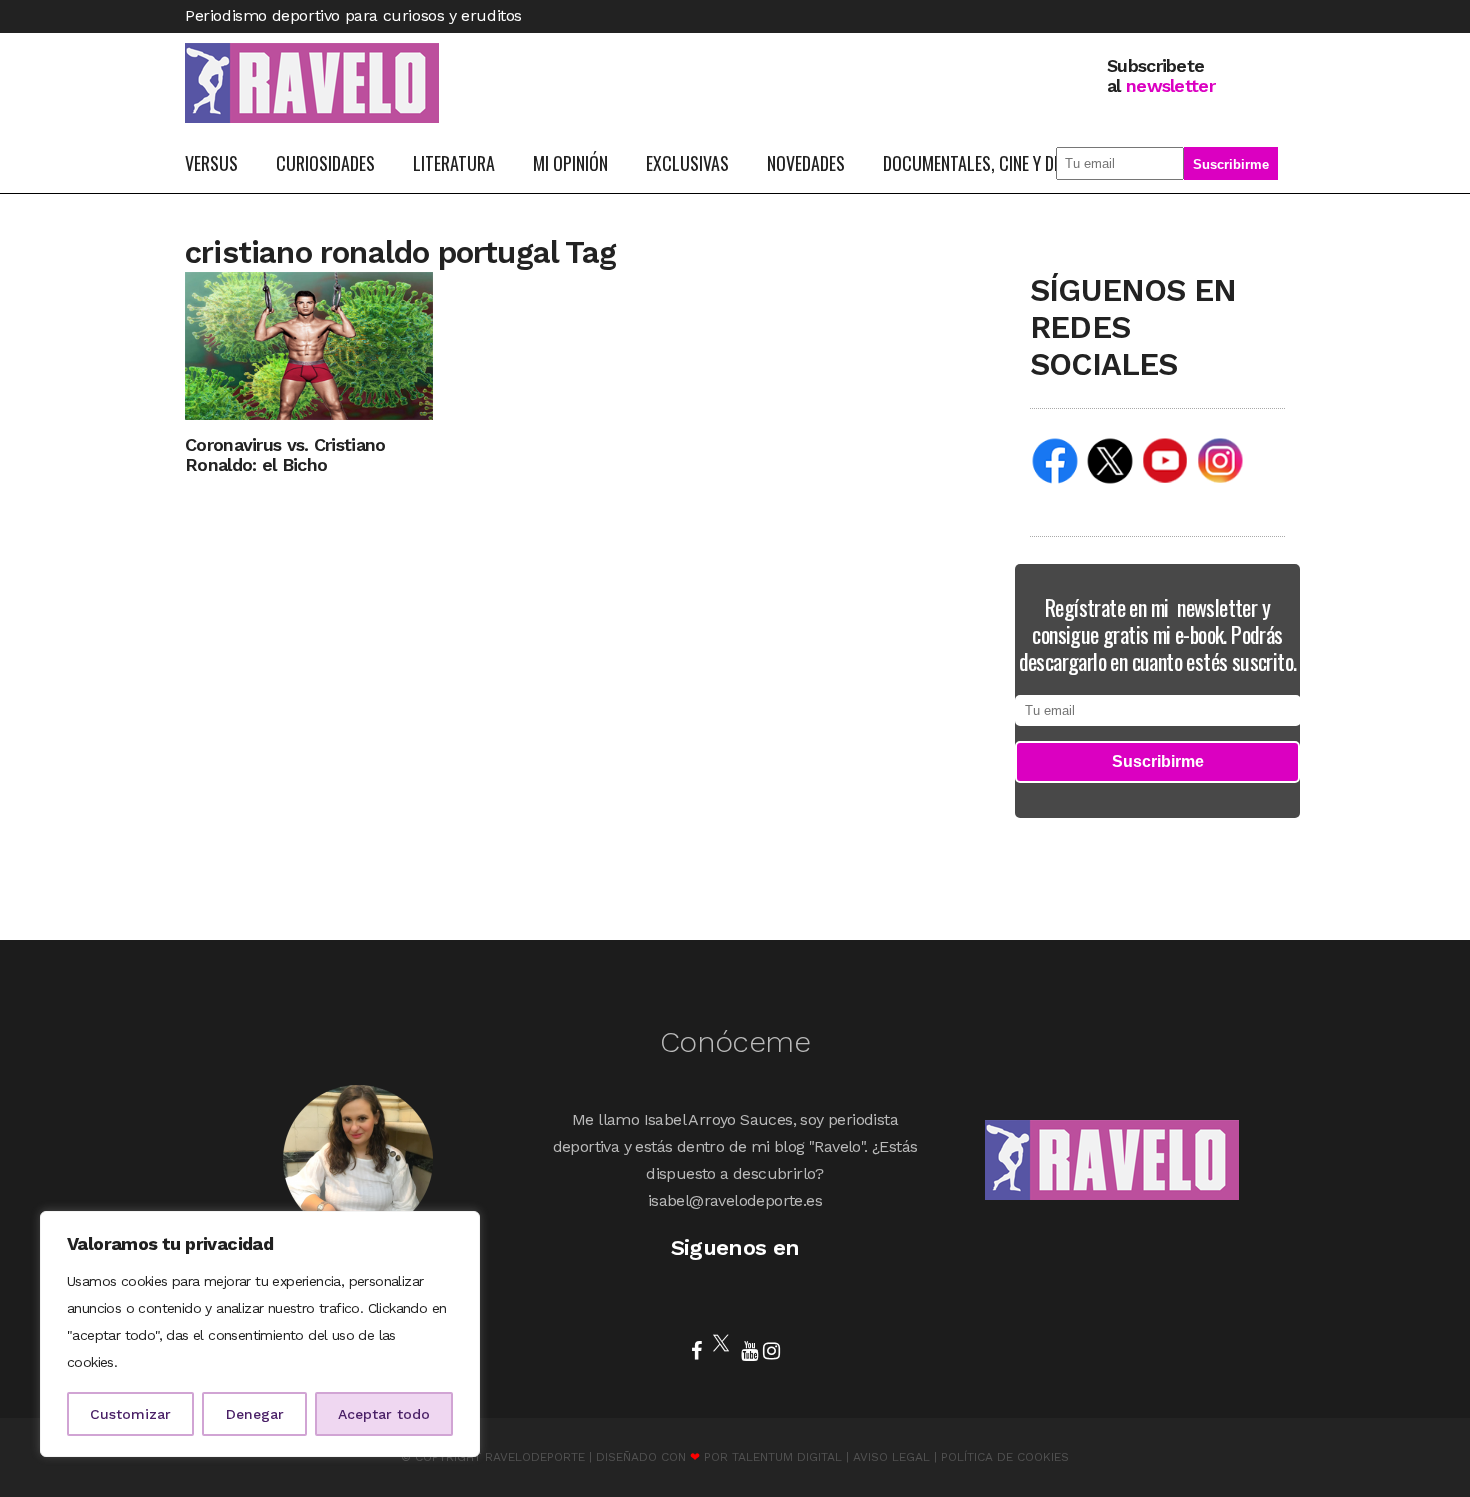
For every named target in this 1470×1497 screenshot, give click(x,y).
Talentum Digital (787, 1457)
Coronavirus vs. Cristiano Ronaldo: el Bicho (285, 454)
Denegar (255, 1414)
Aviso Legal (891, 1457)
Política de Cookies (1005, 1457)
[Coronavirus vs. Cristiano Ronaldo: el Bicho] (309, 344)
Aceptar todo (384, 1414)
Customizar (130, 1414)
